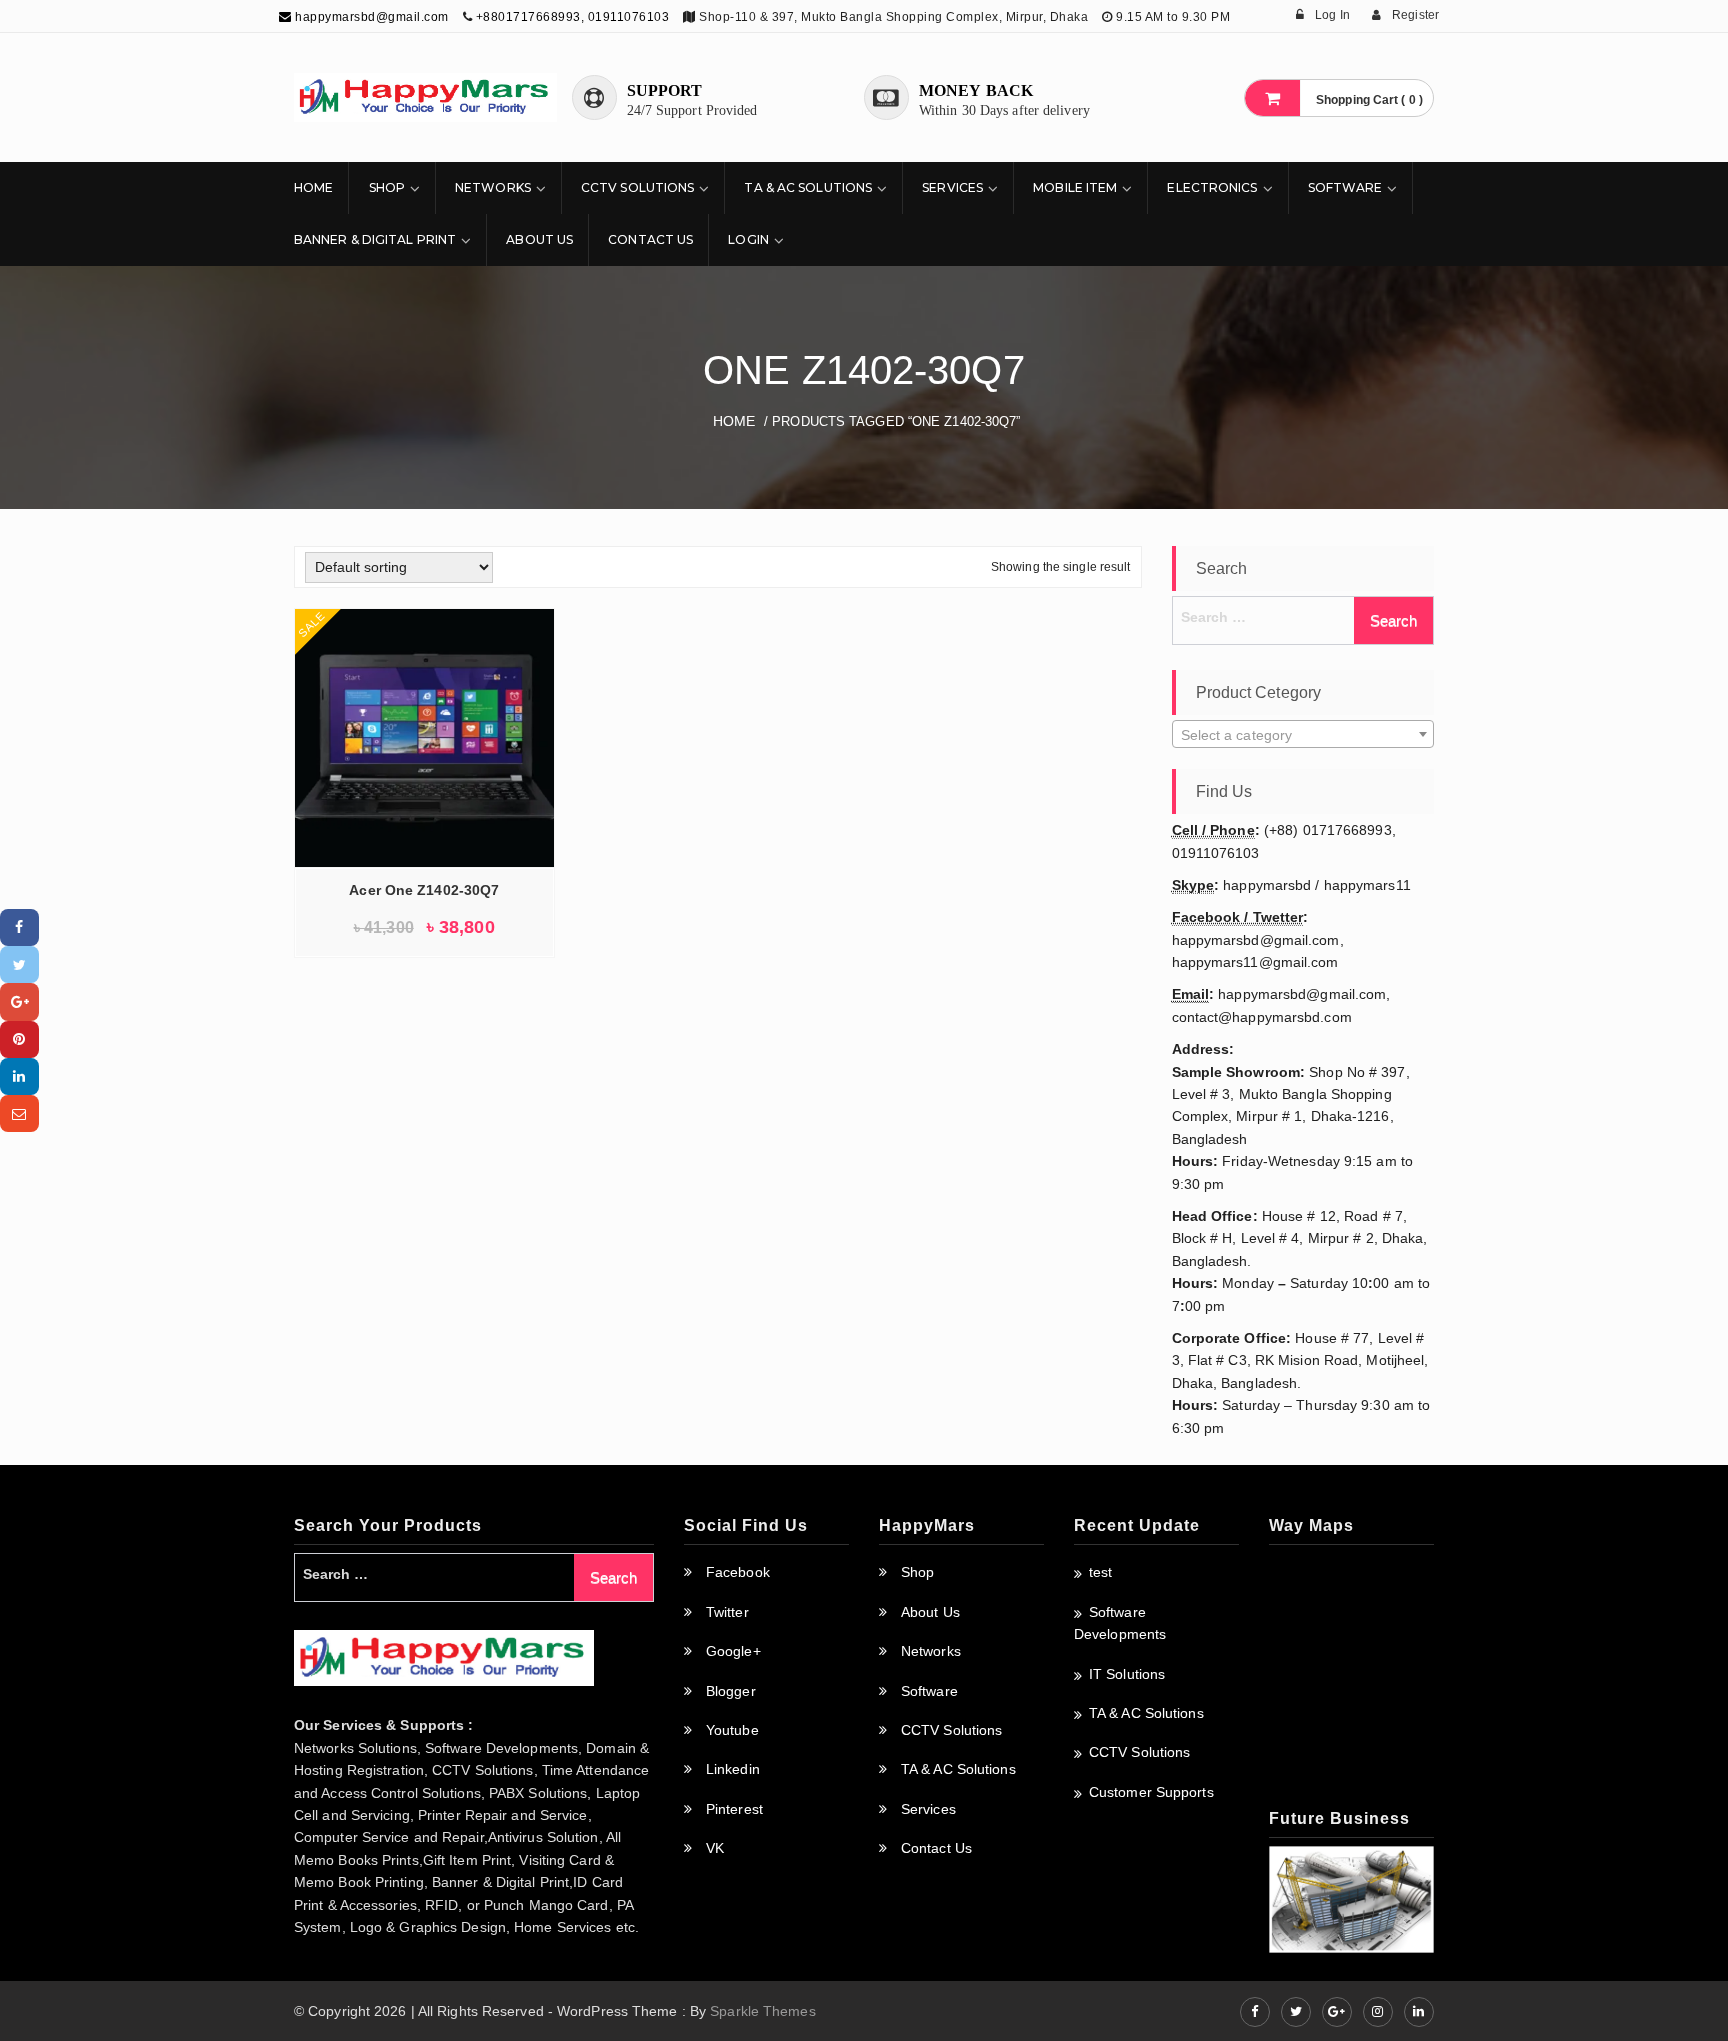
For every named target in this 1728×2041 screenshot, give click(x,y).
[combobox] (1303, 734)
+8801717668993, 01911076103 (573, 17)
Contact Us (650, 239)
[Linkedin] (19, 1076)
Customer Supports (1151, 1792)
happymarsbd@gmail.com (370, 17)
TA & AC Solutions (808, 187)
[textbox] (1303, 735)
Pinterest (734, 1809)
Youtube (732, 1730)
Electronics (1212, 187)
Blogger (731, 1691)
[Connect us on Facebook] (1255, 2012)
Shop (387, 187)
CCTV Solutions (637, 187)
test (1100, 1572)
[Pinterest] (19, 1039)
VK (715, 1848)
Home (313, 187)
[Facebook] (19, 927)
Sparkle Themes (762, 2011)
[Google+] (19, 1001)
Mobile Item (1075, 187)
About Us (539, 239)
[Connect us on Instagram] (1378, 2012)
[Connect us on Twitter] (1296, 2012)
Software (1345, 187)
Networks (493, 187)
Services (952, 187)
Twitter (727, 1612)
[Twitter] (19, 964)
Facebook (738, 1572)
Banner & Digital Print (375, 239)
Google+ (733, 1651)
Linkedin (733, 1769)
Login (748, 239)
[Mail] (19, 1113)
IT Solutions (1127, 1674)
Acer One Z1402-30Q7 (424, 890)
